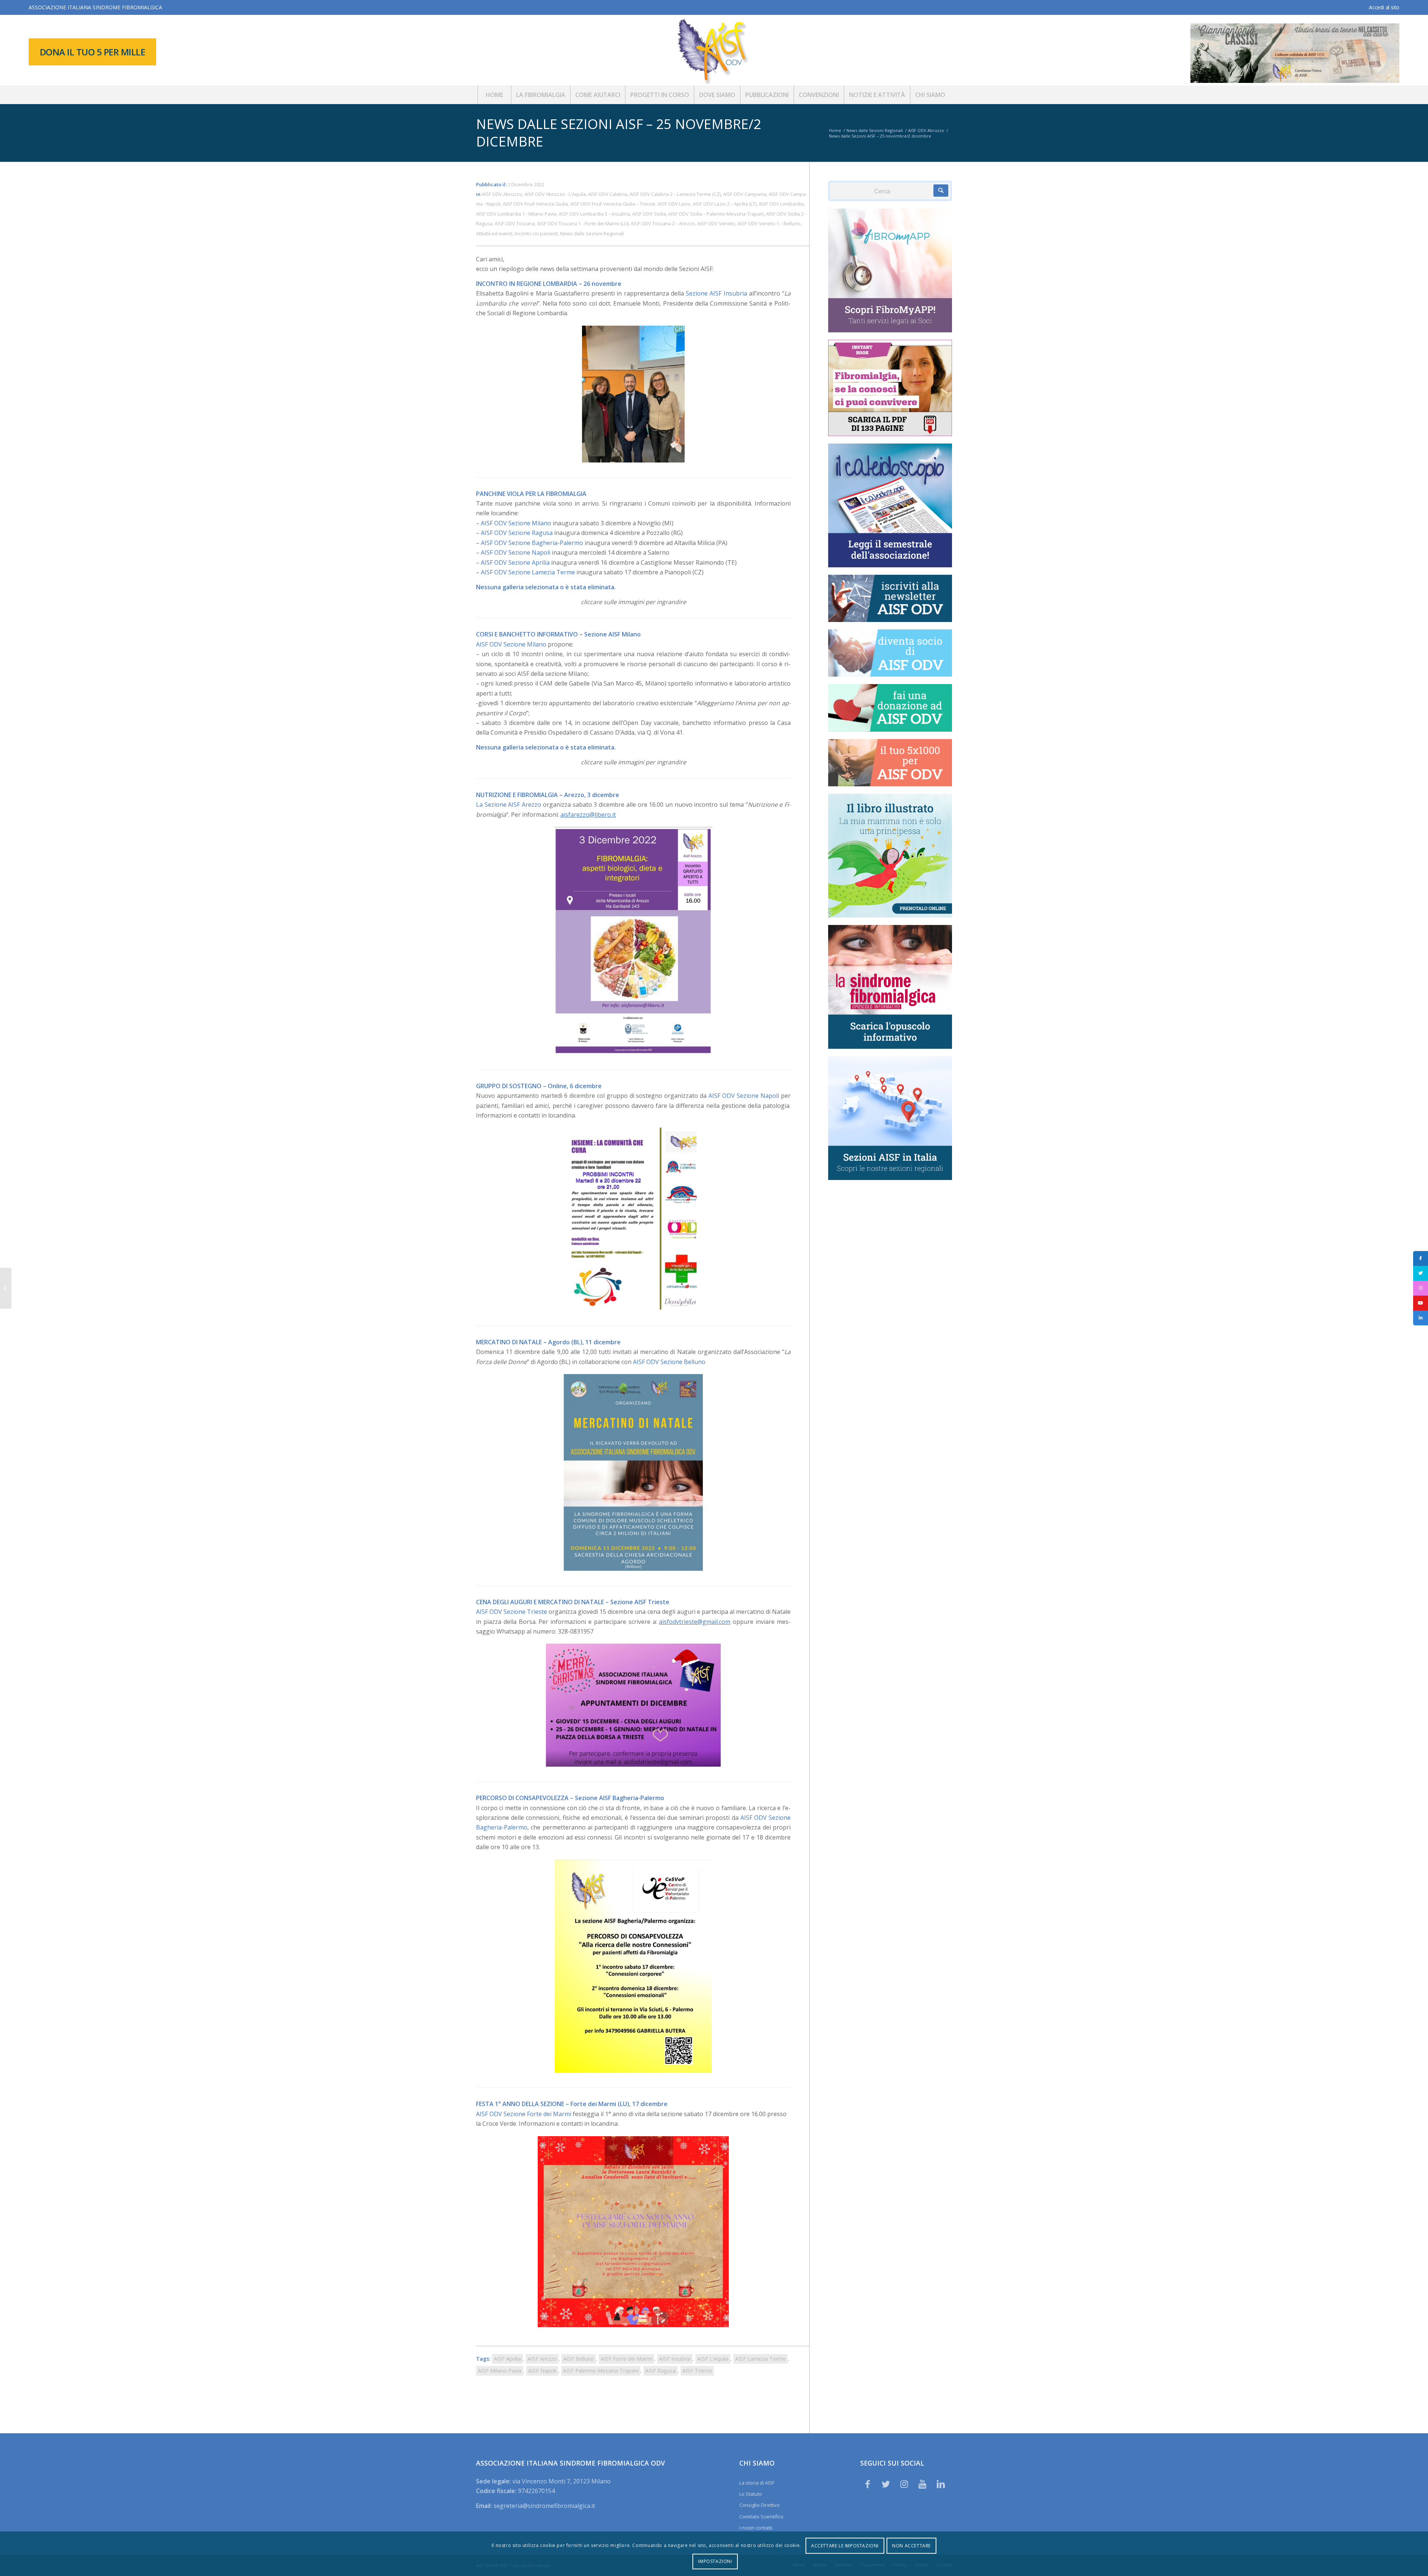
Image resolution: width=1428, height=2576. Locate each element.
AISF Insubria (675, 2359)
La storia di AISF (757, 2483)
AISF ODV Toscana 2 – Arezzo (663, 223)
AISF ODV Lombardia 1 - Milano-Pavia (516, 214)
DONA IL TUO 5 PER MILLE (93, 52)
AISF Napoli (542, 2371)
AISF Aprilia (507, 2359)
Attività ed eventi (494, 233)
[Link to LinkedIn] (941, 2484)
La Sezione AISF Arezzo (509, 805)
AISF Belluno (579, 2359)
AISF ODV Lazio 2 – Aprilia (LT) (725, 204)
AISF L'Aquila (713, 2359)
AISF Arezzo (542, 2359)
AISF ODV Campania (745, 194)
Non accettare (911, 2546)
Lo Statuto (751, 2494)
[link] (517, 533)
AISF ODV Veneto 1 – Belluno (769, 223)
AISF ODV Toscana (515, 223)
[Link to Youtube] (923, 2484)
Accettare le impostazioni (845, 2546)
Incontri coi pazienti (536, 233)
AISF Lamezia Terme (760, 2359)
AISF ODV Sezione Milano (516, 523)
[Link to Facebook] (868, 2484)
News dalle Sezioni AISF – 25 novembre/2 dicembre (619, 133)
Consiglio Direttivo (760, 2505)
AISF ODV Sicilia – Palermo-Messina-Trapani (716, 214)
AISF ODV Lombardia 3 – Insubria (594, 214)
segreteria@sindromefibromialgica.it (544, 2506)
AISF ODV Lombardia (781, 204)
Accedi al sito (1384, 7)
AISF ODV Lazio (674, 204)
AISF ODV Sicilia (649, 214)
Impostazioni (715, 2561)
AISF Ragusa (660, 2371)
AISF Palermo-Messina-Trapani (601, 2371)
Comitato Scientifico (761, 2517)
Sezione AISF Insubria (716, 293)
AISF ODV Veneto (716, 223)
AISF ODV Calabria (608, 194)
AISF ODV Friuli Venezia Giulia (535, 204)
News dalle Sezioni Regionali (592, 233)
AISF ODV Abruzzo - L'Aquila (555, 194)
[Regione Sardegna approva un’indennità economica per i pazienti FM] (6, 1288)
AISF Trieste (697, 2371)
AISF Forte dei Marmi (626, 2359)
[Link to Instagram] (904, 2484)
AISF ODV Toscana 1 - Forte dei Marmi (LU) (583, 223)
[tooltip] (1421, 1258)
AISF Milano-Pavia (500, 2371)
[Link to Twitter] (886, 2484)
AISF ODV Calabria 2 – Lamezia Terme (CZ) (675, 194)
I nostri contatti (756, 2528)
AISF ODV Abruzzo (502, 194)
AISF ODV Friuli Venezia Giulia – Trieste (613, 204)
